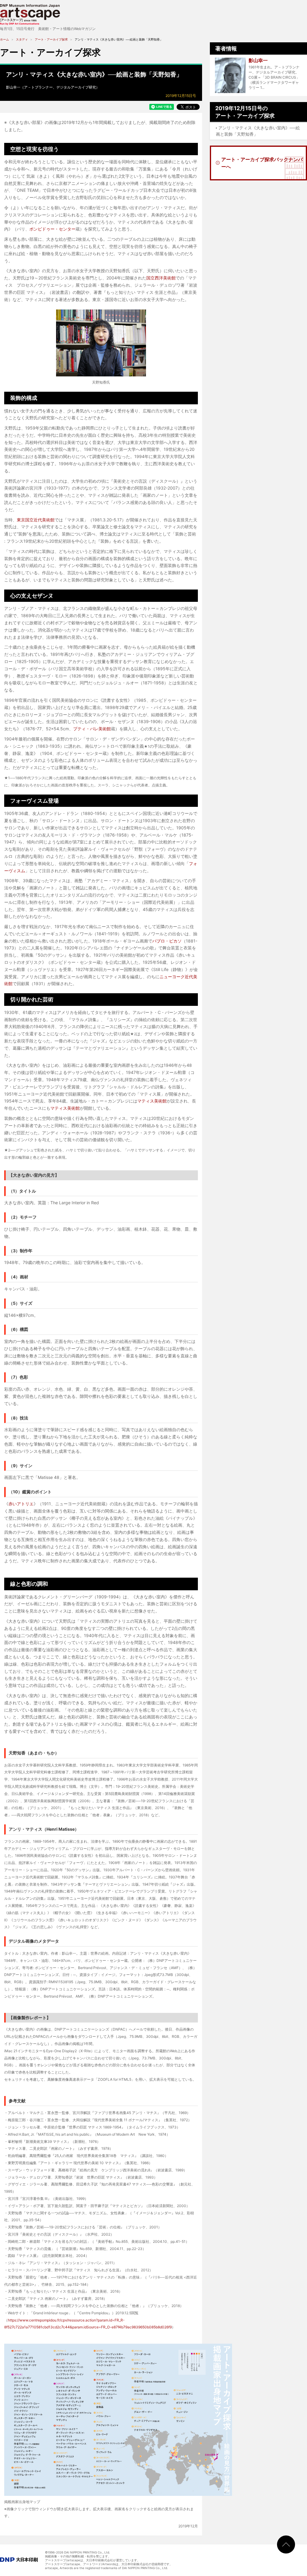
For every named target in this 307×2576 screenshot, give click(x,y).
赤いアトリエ (21, 1504)
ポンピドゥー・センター (52, 229)
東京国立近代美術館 (36, 520)
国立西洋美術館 (161, 278)
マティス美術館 (152, 1101)
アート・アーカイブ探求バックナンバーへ (262, 163)
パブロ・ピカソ (167, 941)
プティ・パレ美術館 (92, 729)
